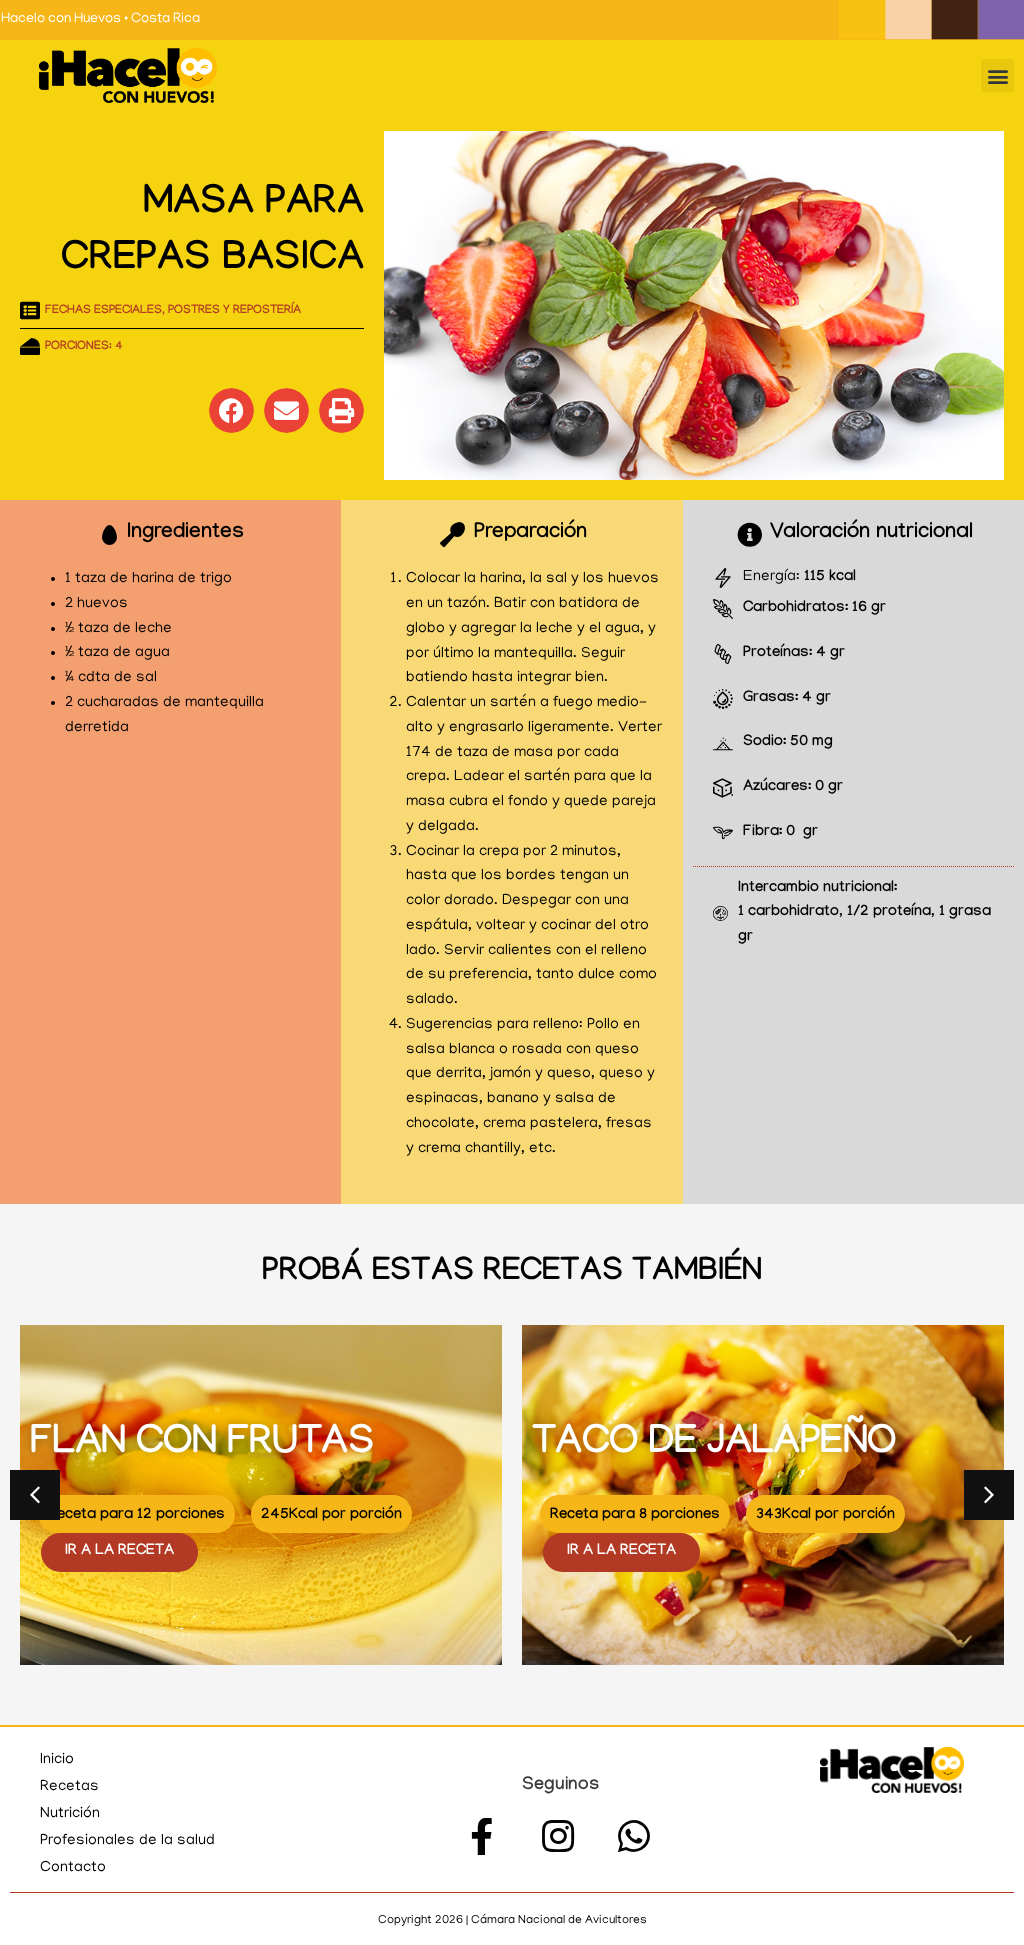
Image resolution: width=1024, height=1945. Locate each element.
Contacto (73, 1868)
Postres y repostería (234, 311)
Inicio (57, 1760)
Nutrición (70, 1814)
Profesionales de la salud (127, 1841)
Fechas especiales (103, 311)
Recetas (69, 1787)
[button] (997, 75)
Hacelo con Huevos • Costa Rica (100, 19)
